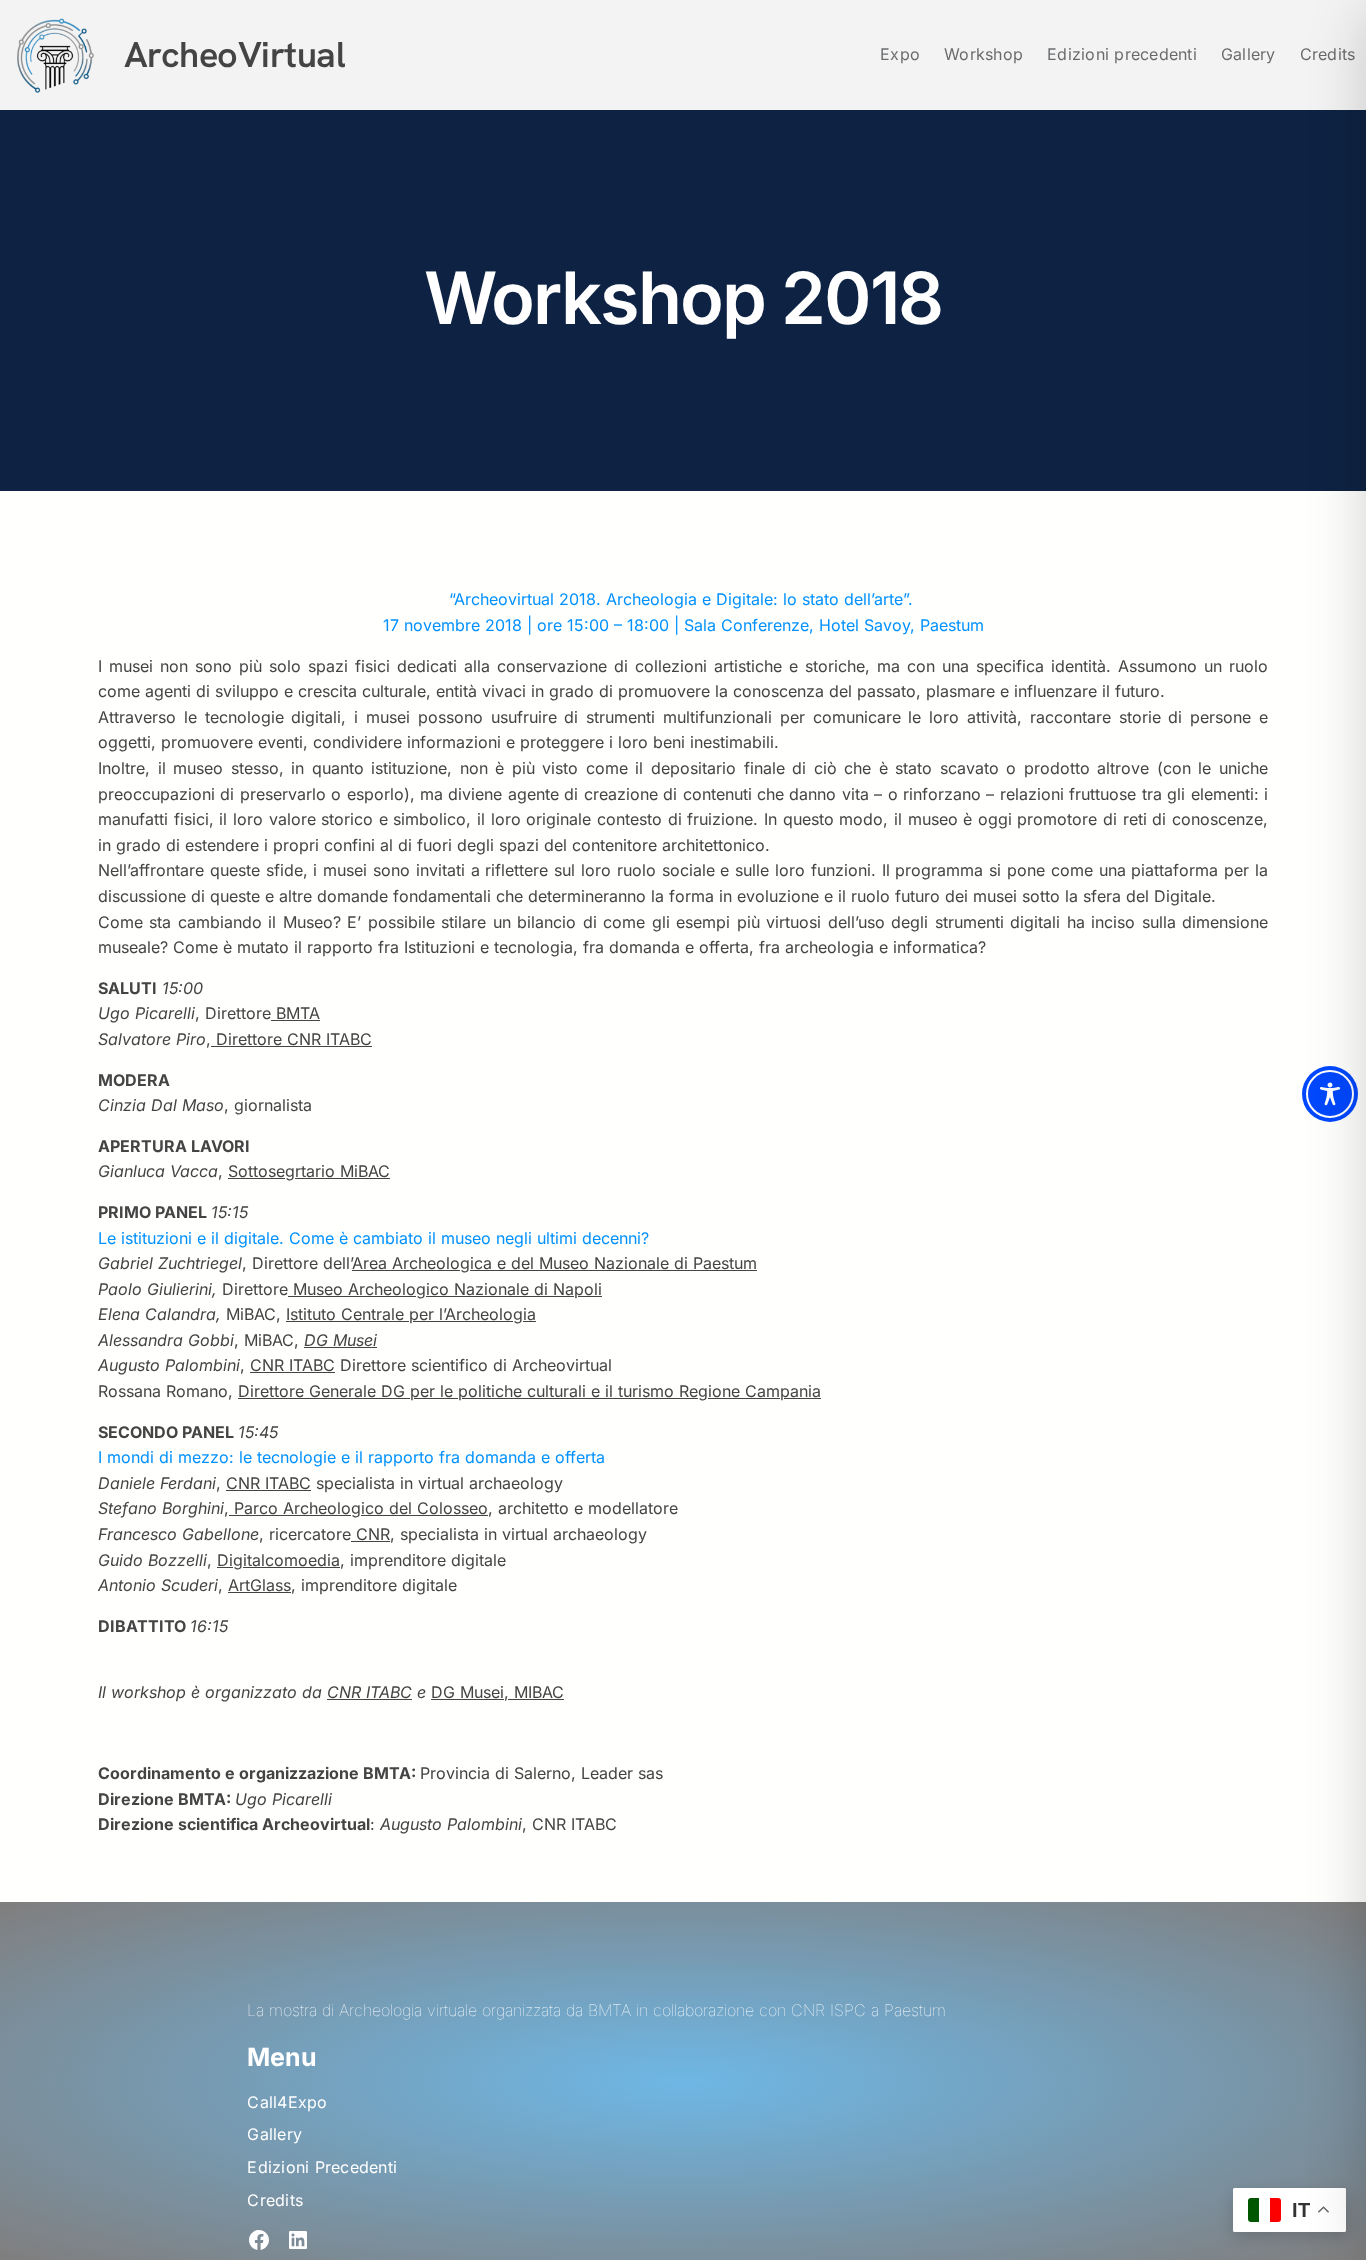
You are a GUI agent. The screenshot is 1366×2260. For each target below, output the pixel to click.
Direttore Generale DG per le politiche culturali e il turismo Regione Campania (529, 1391)
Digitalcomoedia (278, 1560)
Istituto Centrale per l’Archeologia (411, 1314)
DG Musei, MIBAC (497, 1692)
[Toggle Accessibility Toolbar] (1330, 1094)
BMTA (295, 1013)
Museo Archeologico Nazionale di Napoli (445, 1289)
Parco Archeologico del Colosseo (358, 1508)
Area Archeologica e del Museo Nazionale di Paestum (554, 1263)
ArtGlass (259, 1585)
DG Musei (340, 1340)
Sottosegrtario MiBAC (309, 1171)
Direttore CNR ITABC (291, 1039)
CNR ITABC (292, 1365)
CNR (370, 1534)
